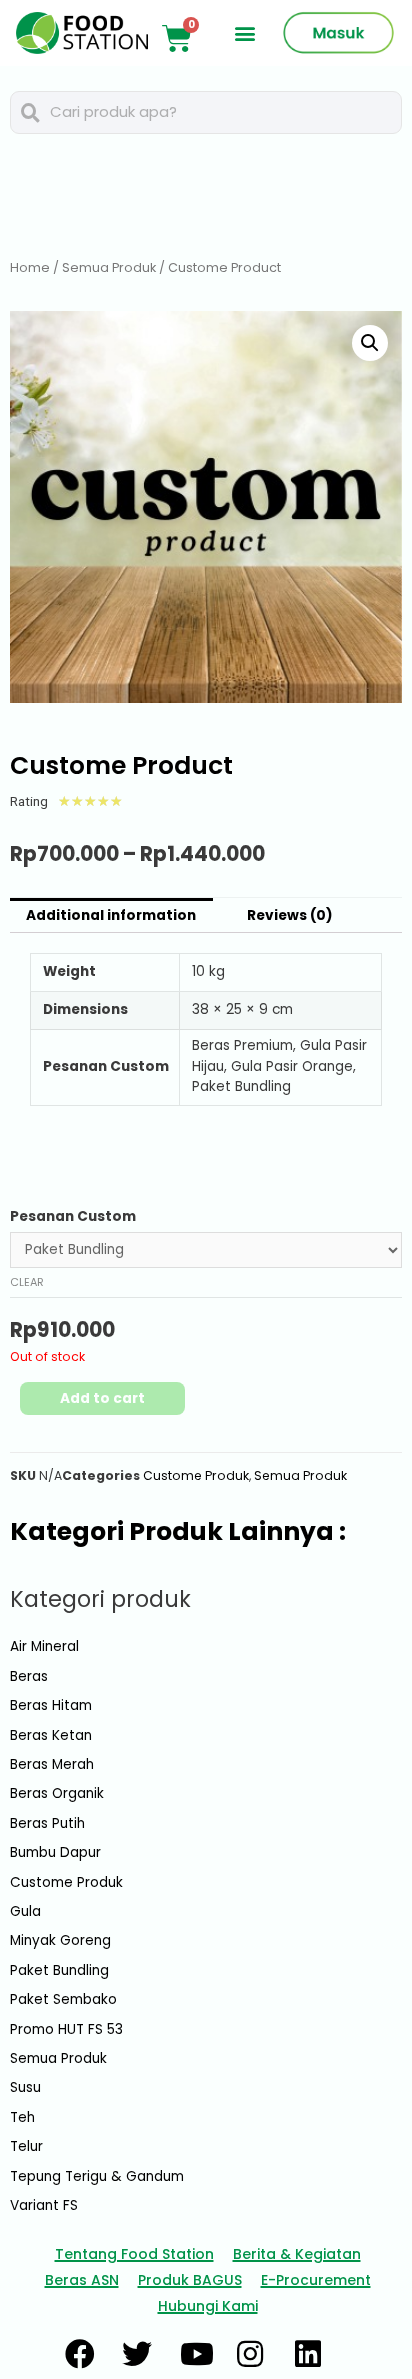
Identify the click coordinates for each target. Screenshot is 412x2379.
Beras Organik (57, 1793)
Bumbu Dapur (55, 1852)
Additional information (111, 915)
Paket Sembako (63, 1999)
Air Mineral (44, 1646)
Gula (25, 1911)
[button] (245, 33)
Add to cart (102, 1398)
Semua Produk (109, 267)
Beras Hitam (51, 1705)
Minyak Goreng (60, 1940)
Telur (26, 2146)
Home (30, 267)
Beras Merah (52, 1764)
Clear (27, 1282)
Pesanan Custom (73, 1216)
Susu (25, 2087)
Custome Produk (196, 1475)
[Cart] (177, 39)
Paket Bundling (59, 1970)
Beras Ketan (51, 1735)
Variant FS (44, 2205)
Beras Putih (47, 1823)
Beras (29, 1676)
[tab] (111, 916)
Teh (22, 2117)
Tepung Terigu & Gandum (97, 2176)
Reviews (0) (290, 915)
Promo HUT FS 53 (66, 2029)
